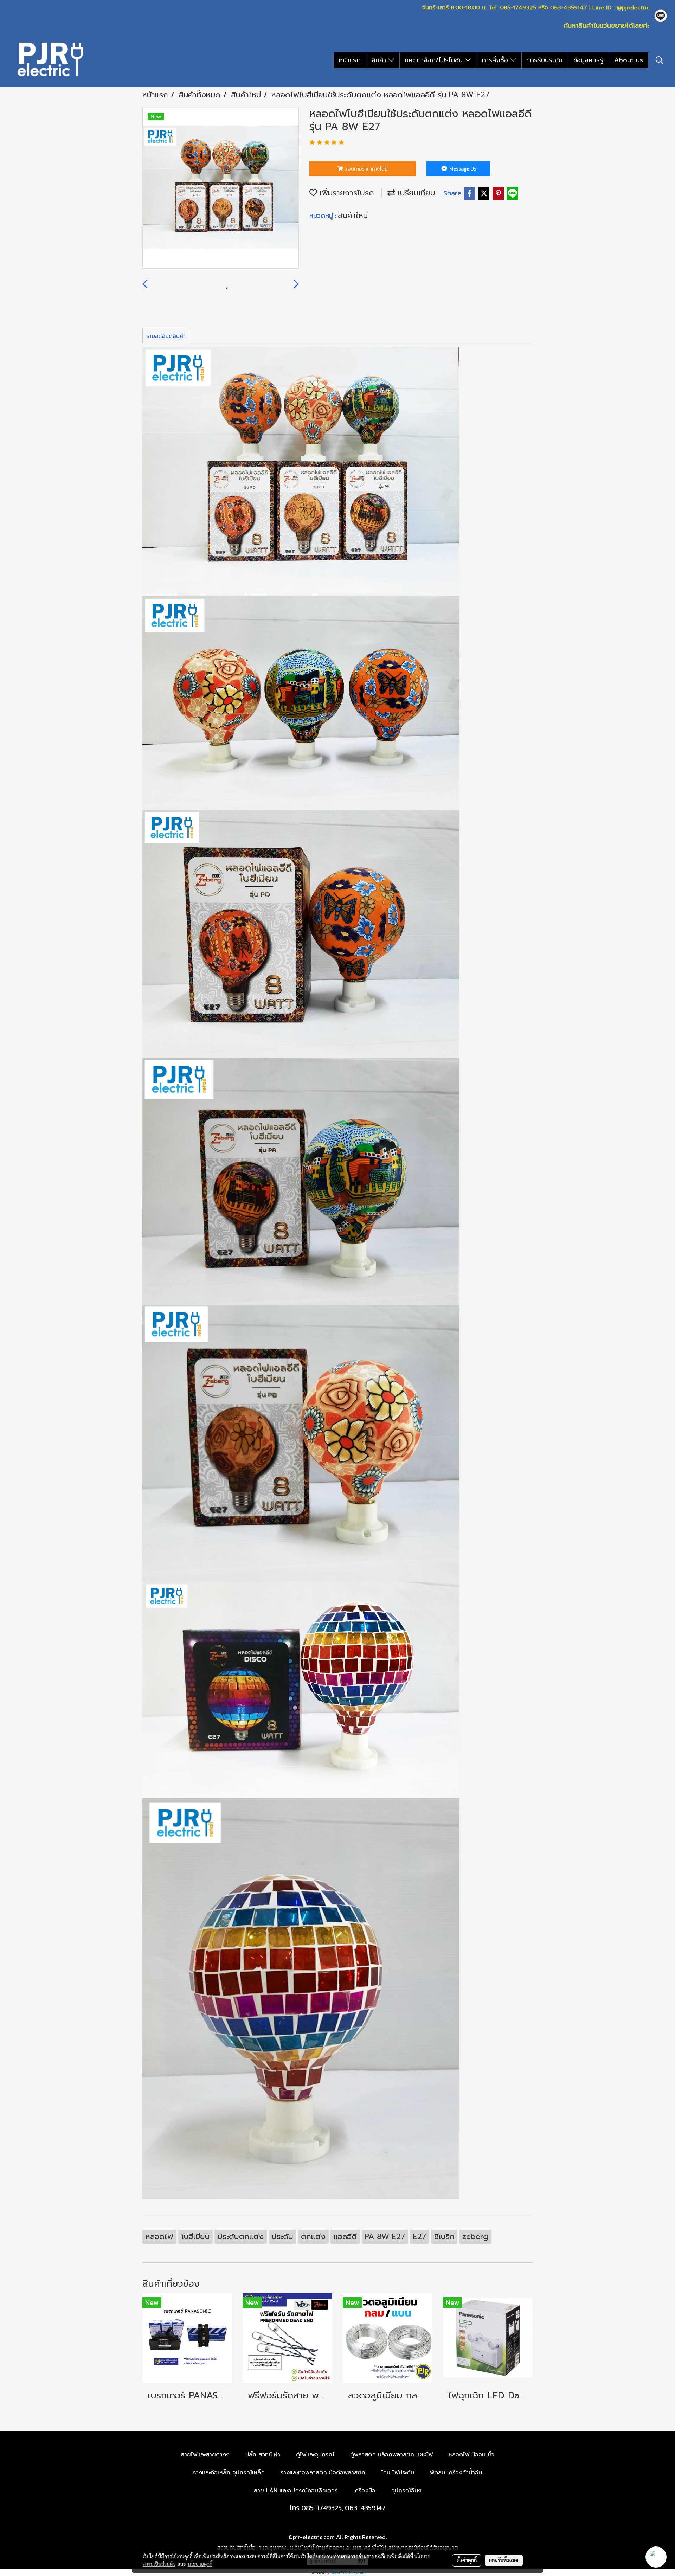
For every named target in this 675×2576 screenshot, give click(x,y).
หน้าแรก (350, 60)
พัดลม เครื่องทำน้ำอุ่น (456, 2473)
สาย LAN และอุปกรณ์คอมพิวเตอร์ (296, 2491)
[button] (660, 60)
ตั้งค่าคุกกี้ (467, 2560)
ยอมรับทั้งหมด (504, 2560)
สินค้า (380, 60)
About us (629, 60)
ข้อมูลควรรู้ (588, 60)
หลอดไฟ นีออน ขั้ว (471, 2455)
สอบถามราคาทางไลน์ (365, 169)
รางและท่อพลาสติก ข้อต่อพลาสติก (323, 2473)
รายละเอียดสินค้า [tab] (166, 336)
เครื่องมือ (364, 2491)
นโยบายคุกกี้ (200, 2564)
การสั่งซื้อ (496, 60)
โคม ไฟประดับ (398, 2473)
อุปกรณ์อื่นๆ (406, 2491)
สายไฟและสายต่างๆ (205, 2455)
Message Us (462, 169)
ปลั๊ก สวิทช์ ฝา (263, 2455)
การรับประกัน (545, 60)
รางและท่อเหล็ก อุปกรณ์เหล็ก (229, 2473)
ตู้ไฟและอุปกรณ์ (315, 2455)
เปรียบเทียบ (415, 193)
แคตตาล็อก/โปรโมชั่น (435, 60)
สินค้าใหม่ (353, 215)
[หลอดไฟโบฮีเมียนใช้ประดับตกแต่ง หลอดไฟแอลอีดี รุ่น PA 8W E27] (221, 188)
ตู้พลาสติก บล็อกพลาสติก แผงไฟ (391, 2455)
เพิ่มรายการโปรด (346, 193)
